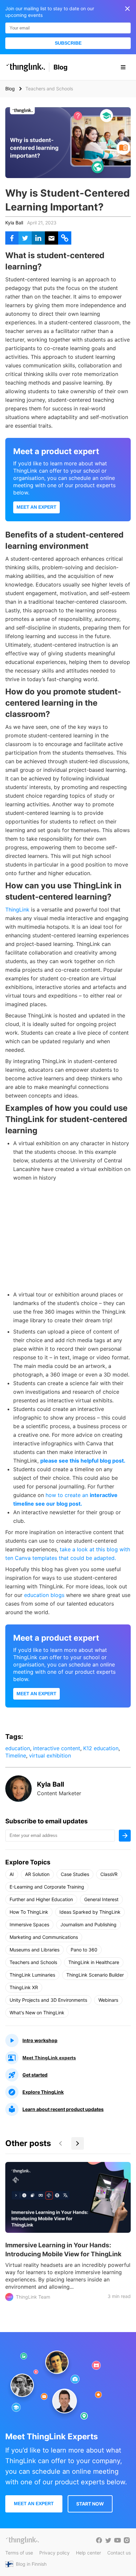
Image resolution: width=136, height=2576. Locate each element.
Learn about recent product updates (63, 2109)
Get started (35, 2075)
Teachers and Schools (33, 1962)
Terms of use (19, 2553)
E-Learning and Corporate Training (47, 1887)
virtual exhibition (50, 1756)
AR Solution (37, 1874)
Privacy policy (54, 2553)
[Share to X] (25, 238)
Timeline (16, 1756)
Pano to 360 (84, 1950)
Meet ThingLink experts (49, 2058)
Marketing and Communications (44, 1937)
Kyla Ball (14, 223)
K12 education (101, 1748)
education (18, 1748)
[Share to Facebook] (12, 238)
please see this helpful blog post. (83, 1461)
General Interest (101, 1899)
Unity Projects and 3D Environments (48, 2000)
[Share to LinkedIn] (38, 238)
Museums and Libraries (34, 1950)
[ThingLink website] (22, 2540)
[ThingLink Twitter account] (108, 2540)
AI (12, 1874)
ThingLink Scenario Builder (95, 1975)
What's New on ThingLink (37, 2013)
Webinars (108, 2000)
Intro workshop (40, 2040)
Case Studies (75, 1874)
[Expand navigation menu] (123, 67)
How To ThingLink (29, 1912)
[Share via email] (51, 238)
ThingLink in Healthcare (94, 1962)
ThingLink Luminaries (32, 1975)
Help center (88, 2553)
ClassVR (109, 1874)
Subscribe (68, 43)
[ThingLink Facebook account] (99, 2540)
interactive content (57, 1748)
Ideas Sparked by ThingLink (90, 1912)
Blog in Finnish (31, 2564)
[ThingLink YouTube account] (118, 2540)
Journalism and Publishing (88, 1924)
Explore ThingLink (43, 2092)
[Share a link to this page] (65, 238)
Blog (61, 67)
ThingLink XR (24, 1987)
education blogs (44, 1595)
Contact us (119, 2553)
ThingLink (17, 910)
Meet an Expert (36, 507)
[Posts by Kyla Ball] (18, 1800)
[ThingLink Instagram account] (127, 2540)
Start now (90, 2504)
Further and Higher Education (41, 1899)
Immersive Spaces (29, 1924)
